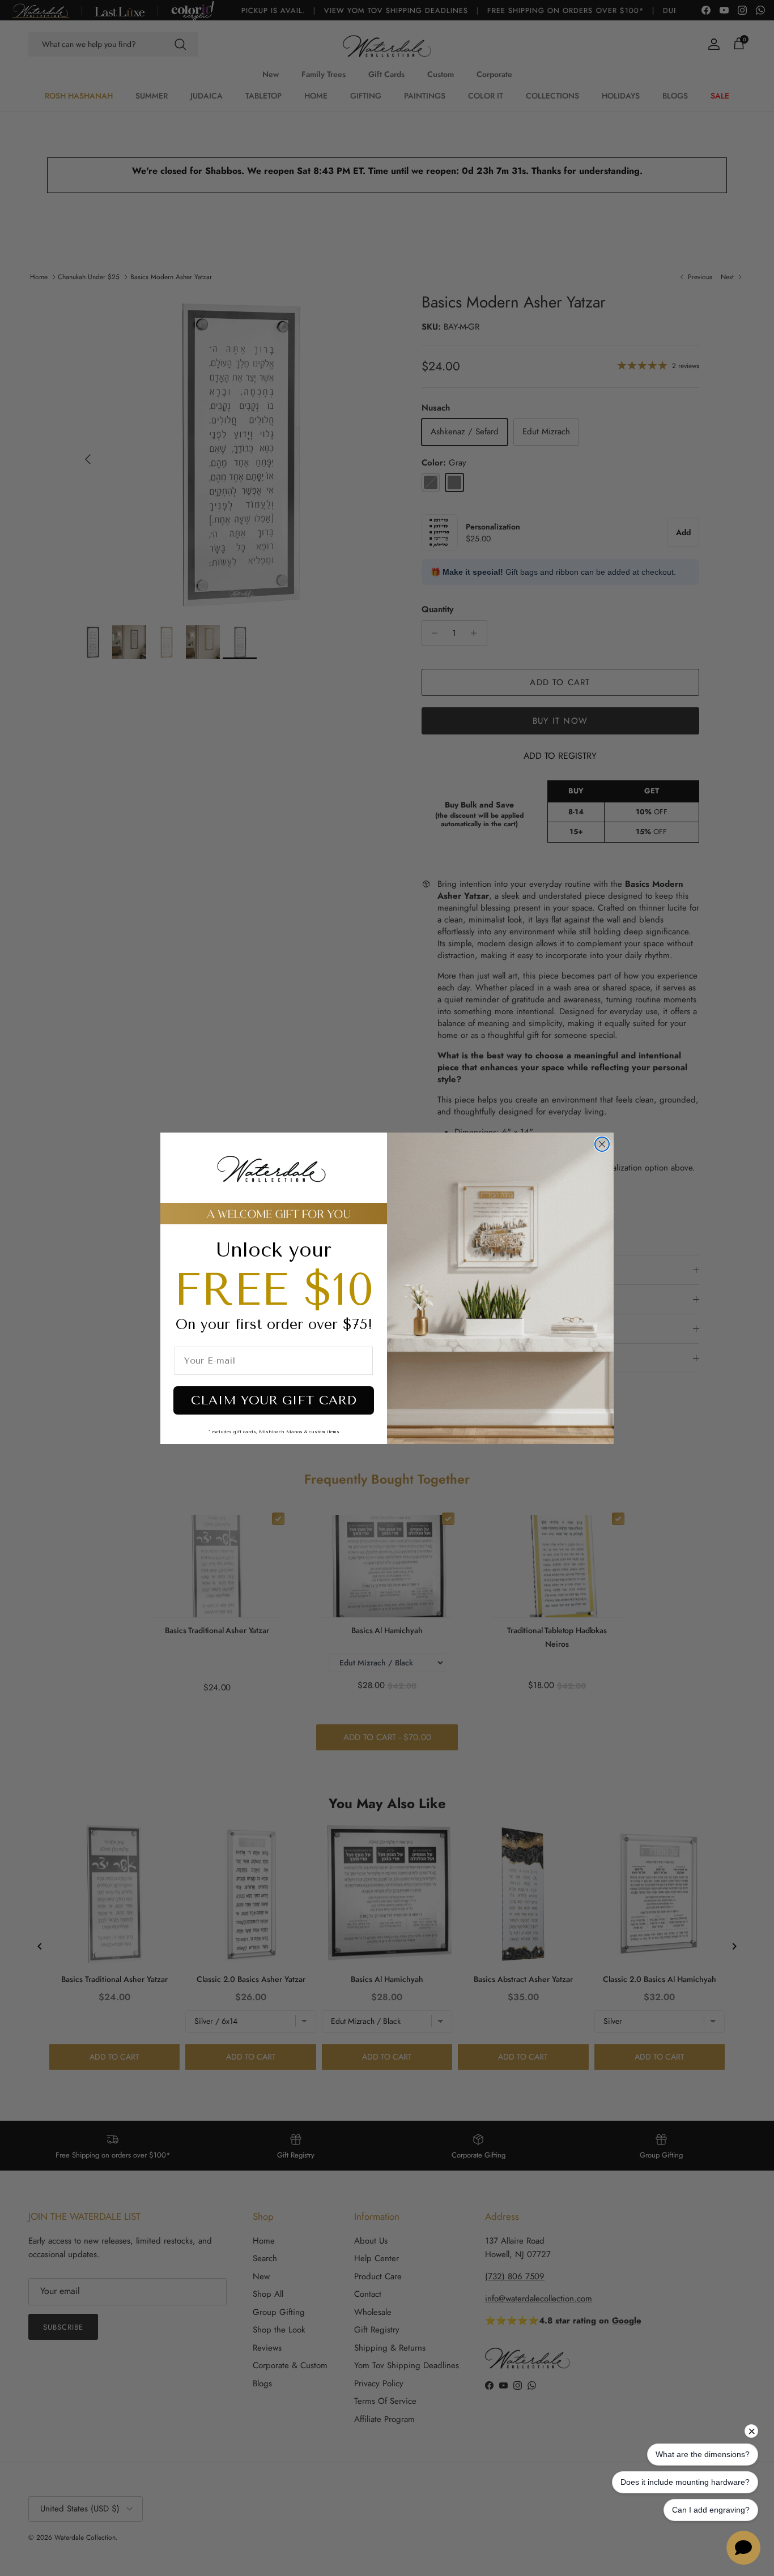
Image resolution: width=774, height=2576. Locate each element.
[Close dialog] (602, 1144)
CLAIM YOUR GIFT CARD (274, 1400)
